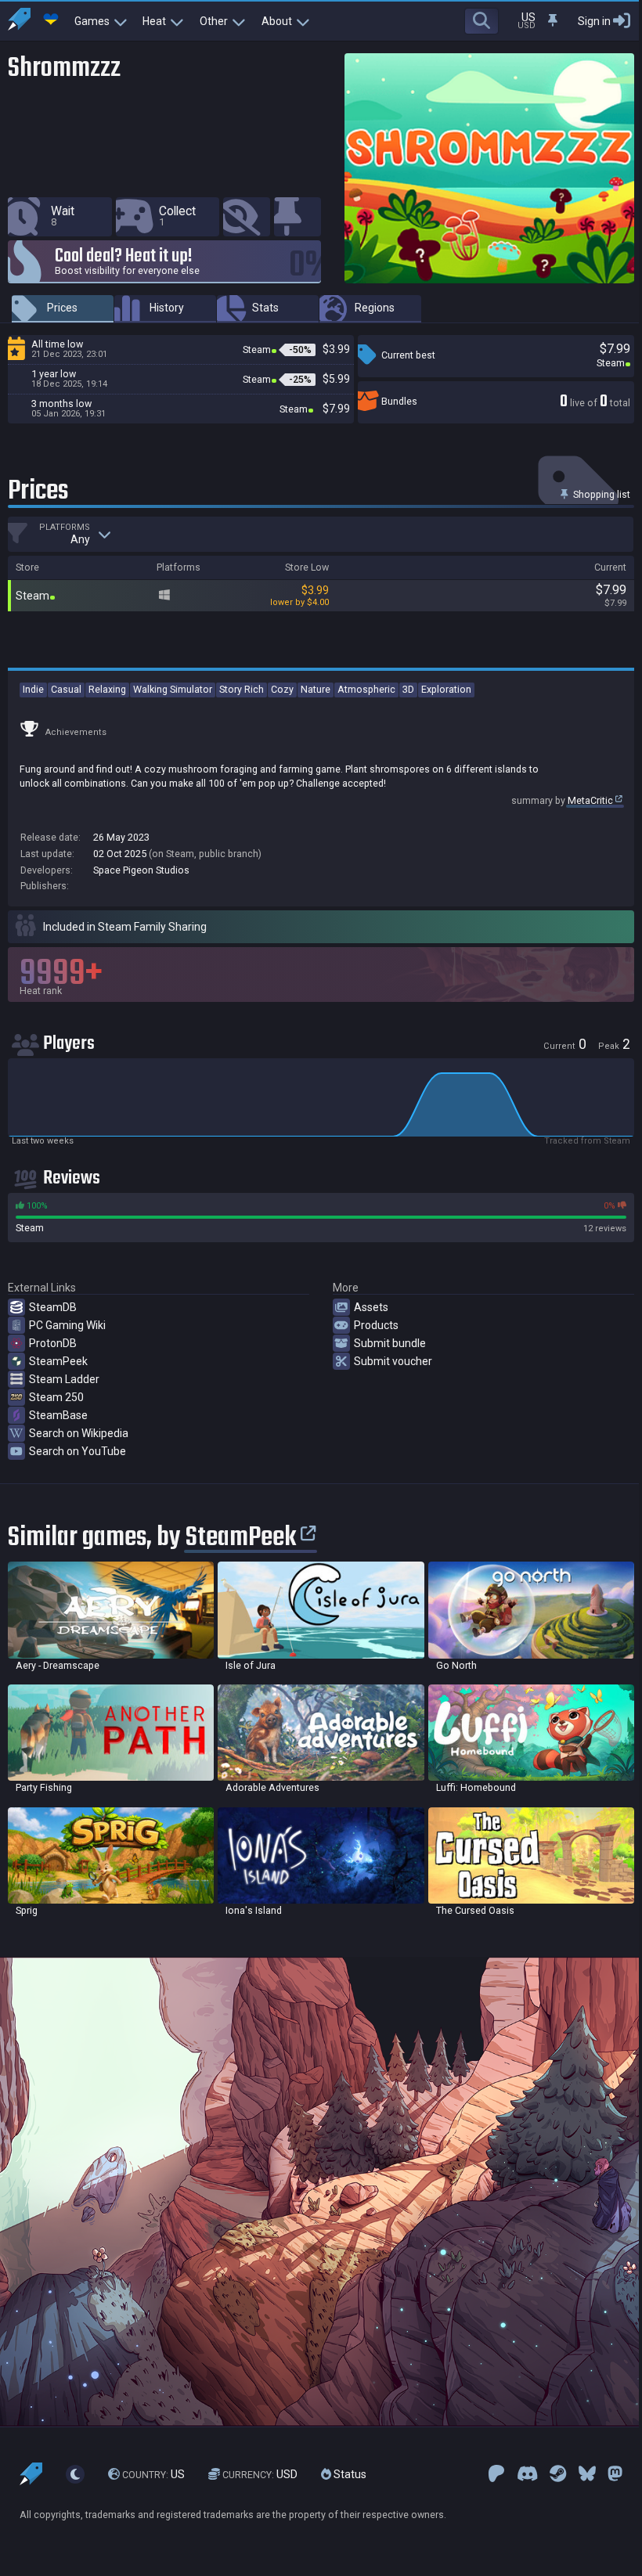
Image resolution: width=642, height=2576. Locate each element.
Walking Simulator (173, 689)
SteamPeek (58, 1361)
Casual (66, 689)
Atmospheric (366, 689)
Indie (33, 689)
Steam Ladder (64, 1379)
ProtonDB (53, 1343)
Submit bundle (390, 1343)
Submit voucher (393, 1361)
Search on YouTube (78, 1451)
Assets (371, 1307)
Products (376, 1325)
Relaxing (107, 689)
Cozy (282, 689)
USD (260, 2474)
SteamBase (58, 1415)
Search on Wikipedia (79, 1433)
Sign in (594, 21)
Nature (316, 689)
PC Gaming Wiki (67, 1325)
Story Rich (242, 689)
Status (349, 2474)
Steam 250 (56, 1397)
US (153, 2474)
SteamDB (53, 1307)
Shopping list (601, 494)
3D (408, 689)
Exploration (446, 689)
